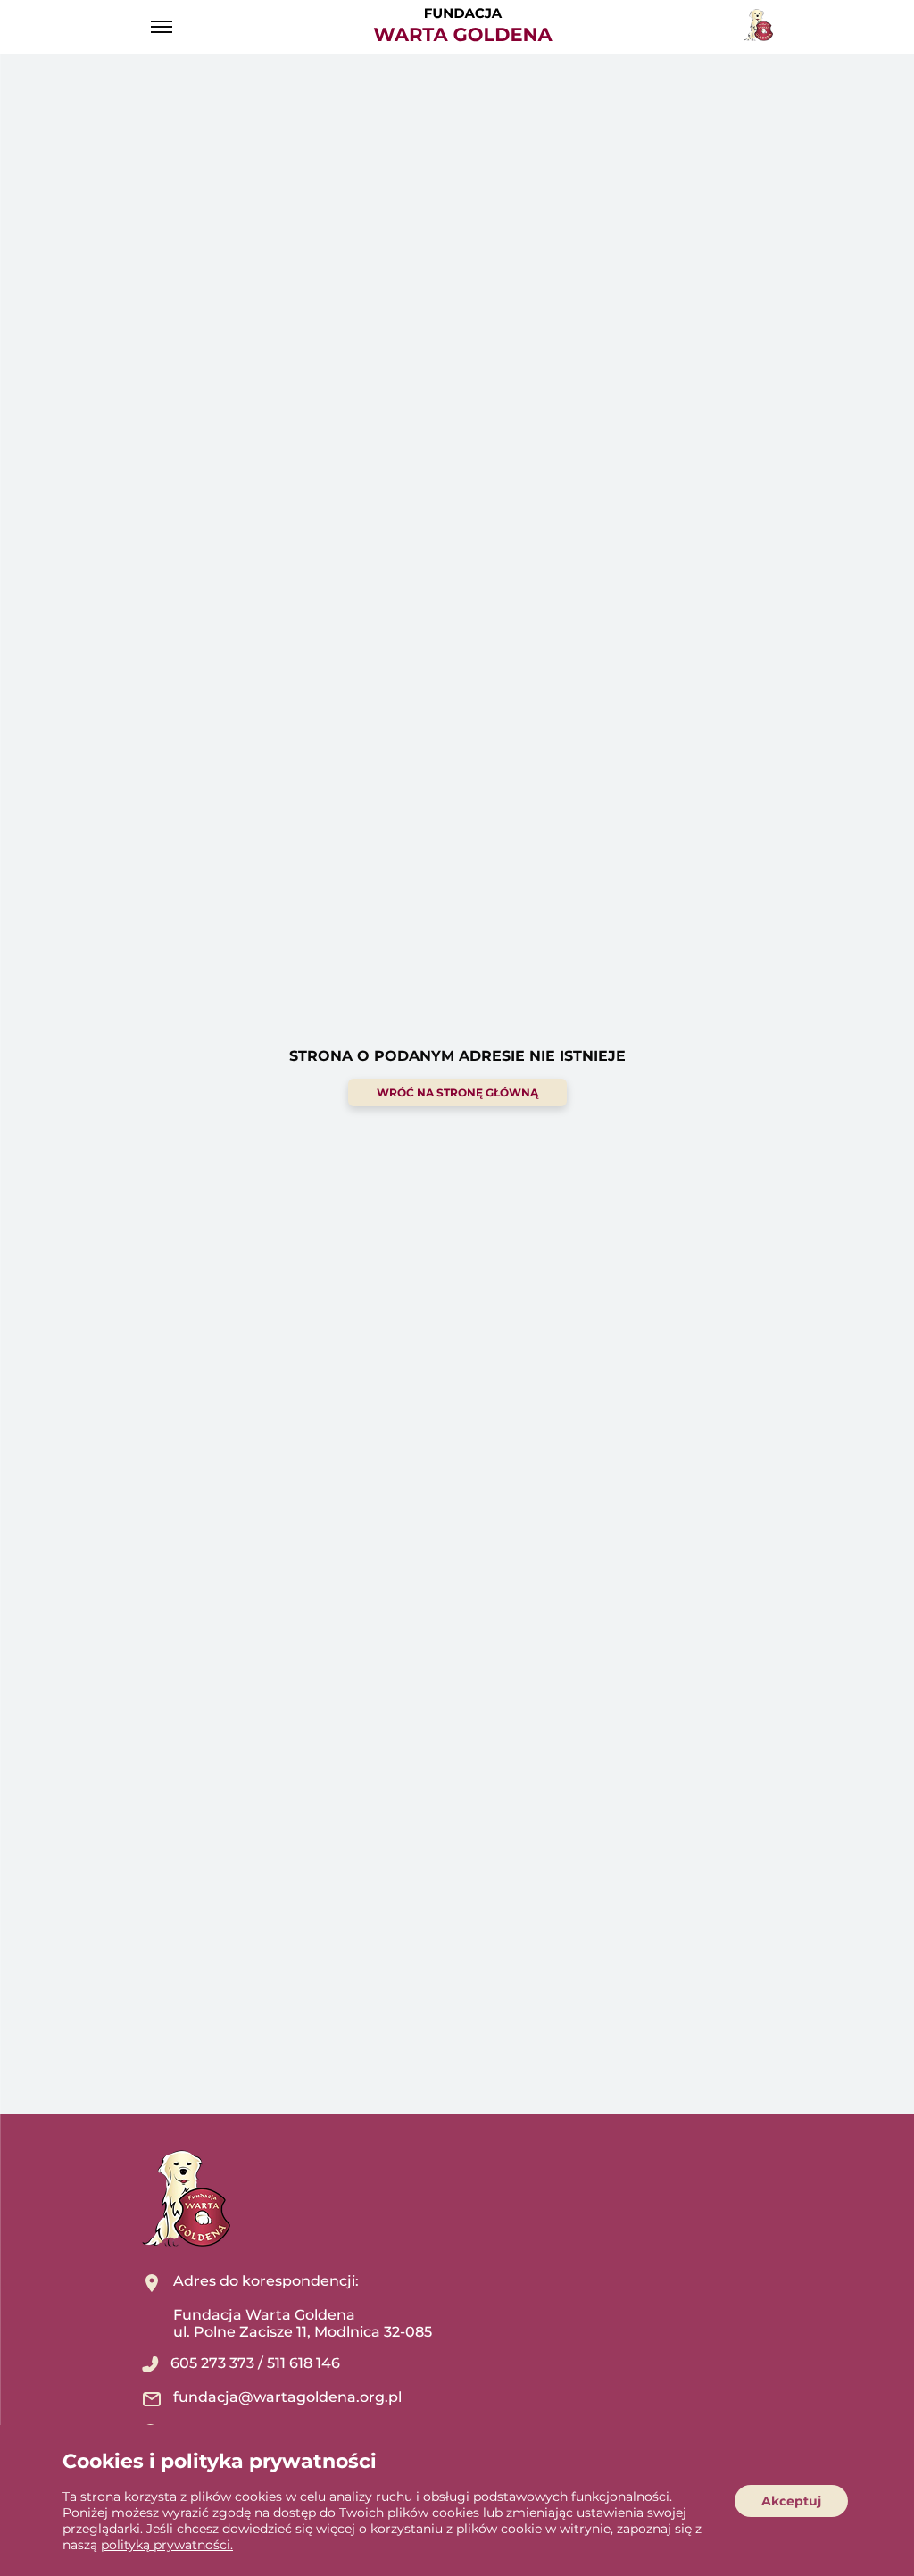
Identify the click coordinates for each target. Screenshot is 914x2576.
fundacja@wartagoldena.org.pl (287, 2397)
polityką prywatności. (167, 2545)
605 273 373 (212, 2363)
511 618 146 (303, 2363)
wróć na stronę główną (457, 1092)
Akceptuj (791, 2501)
